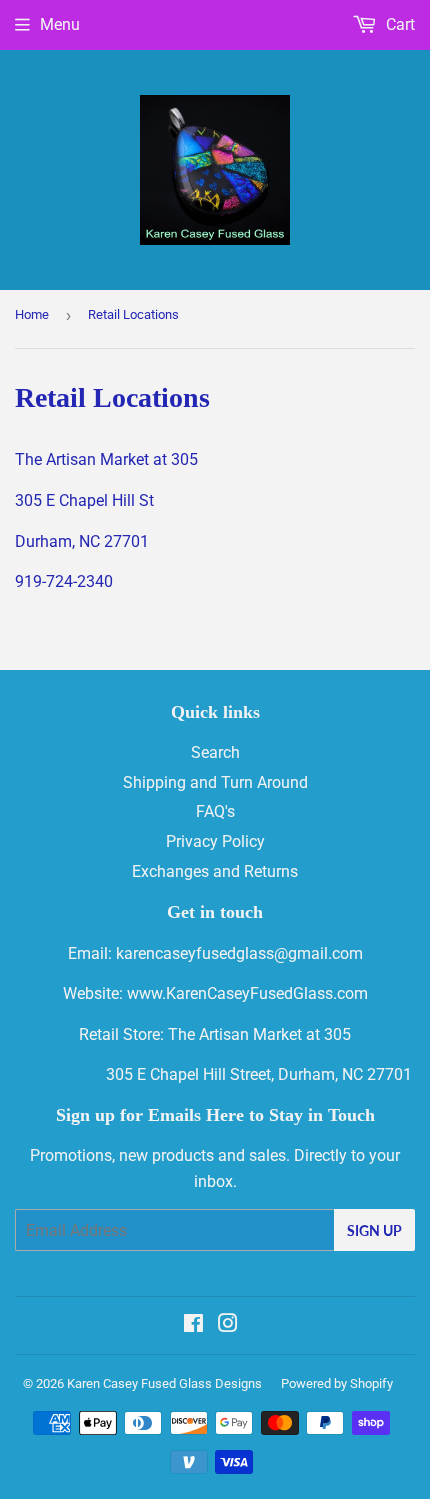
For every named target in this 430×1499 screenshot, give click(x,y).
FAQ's (215, 811)
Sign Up (374, 1230)
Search (215, 752)
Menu (60, 24)
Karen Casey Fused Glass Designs (164, 1383)
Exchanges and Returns (215, 871)
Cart (398, 24)
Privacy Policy (215, 841)
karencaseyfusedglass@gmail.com (239, 953)
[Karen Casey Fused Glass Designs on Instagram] (228, 1325)
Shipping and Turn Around (215, 782)
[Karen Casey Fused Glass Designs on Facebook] (193, 1325)
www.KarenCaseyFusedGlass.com (247, 993)
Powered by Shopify (337, 1383)
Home (32, 314)
